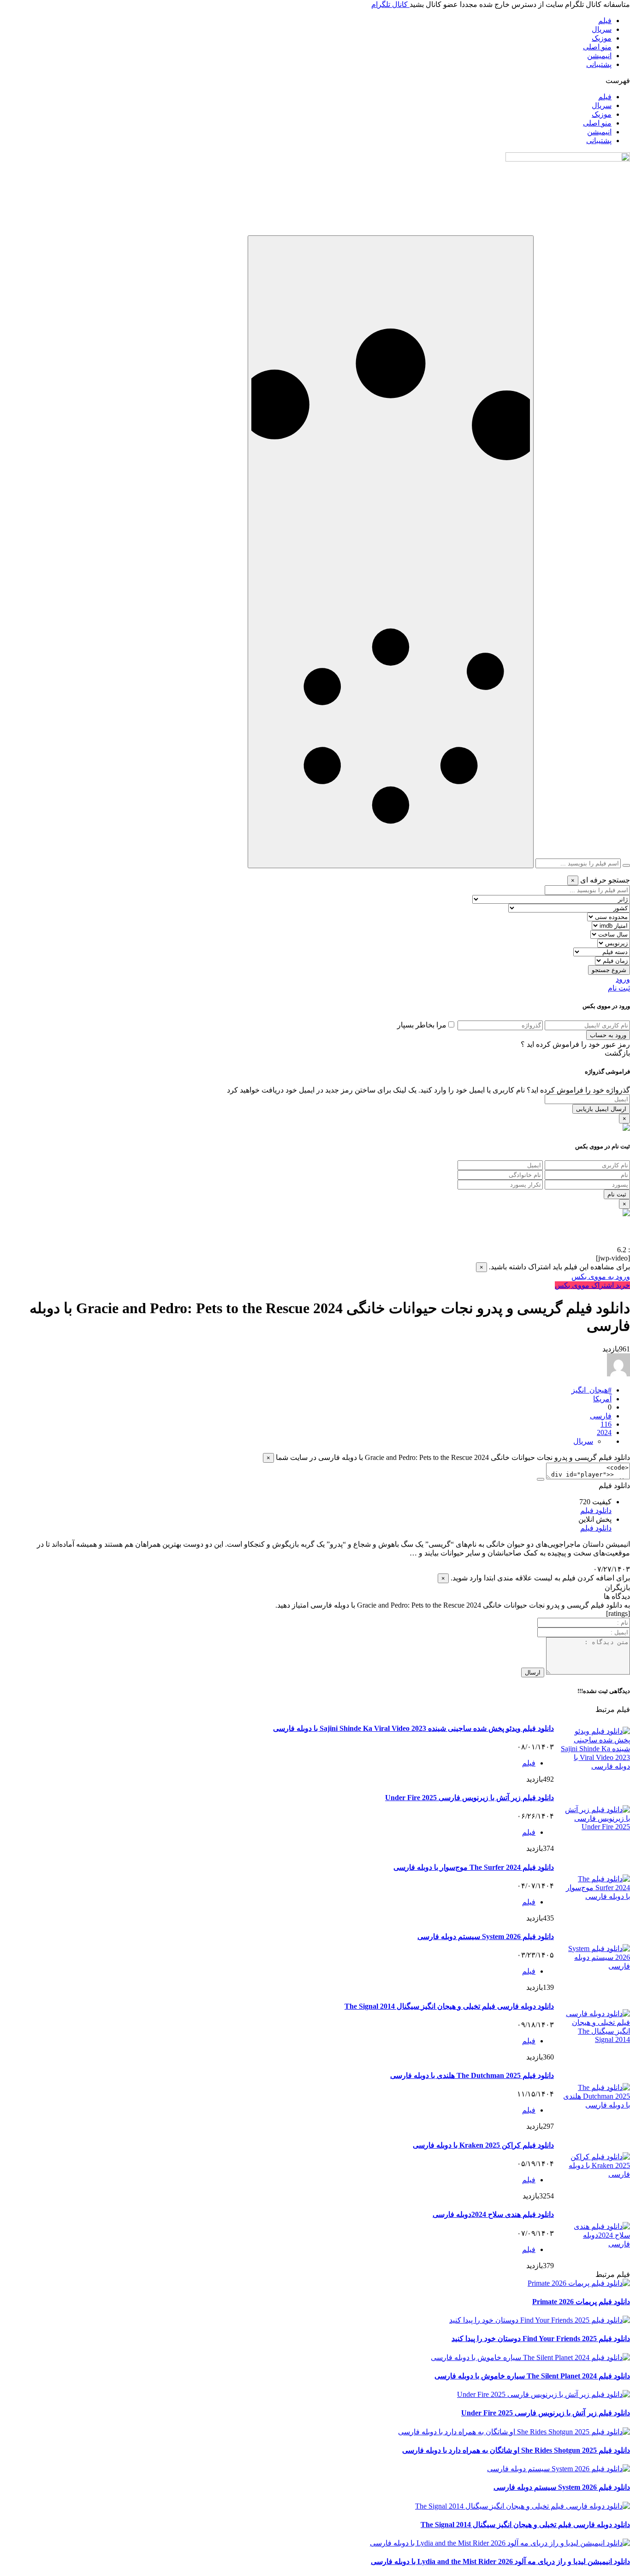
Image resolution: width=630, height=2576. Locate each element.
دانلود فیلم (596, 1510)
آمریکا (602, 1399)
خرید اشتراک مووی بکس (592, 1285)
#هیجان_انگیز (591, 1390)
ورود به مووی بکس (601, 1276)
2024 (604, 1432)
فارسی (601, 1416)
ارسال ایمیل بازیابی (601, 1109)
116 (606, 1424)
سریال (602, 29)
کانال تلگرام (390, 4)
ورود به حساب (608, 1035)
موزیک (602, 38)
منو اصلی (597, 47)
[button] (315, 81)
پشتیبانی (599, 64)
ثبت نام (619, 988)
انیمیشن (599, 56)
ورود (623, 979)
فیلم (605, 21)
